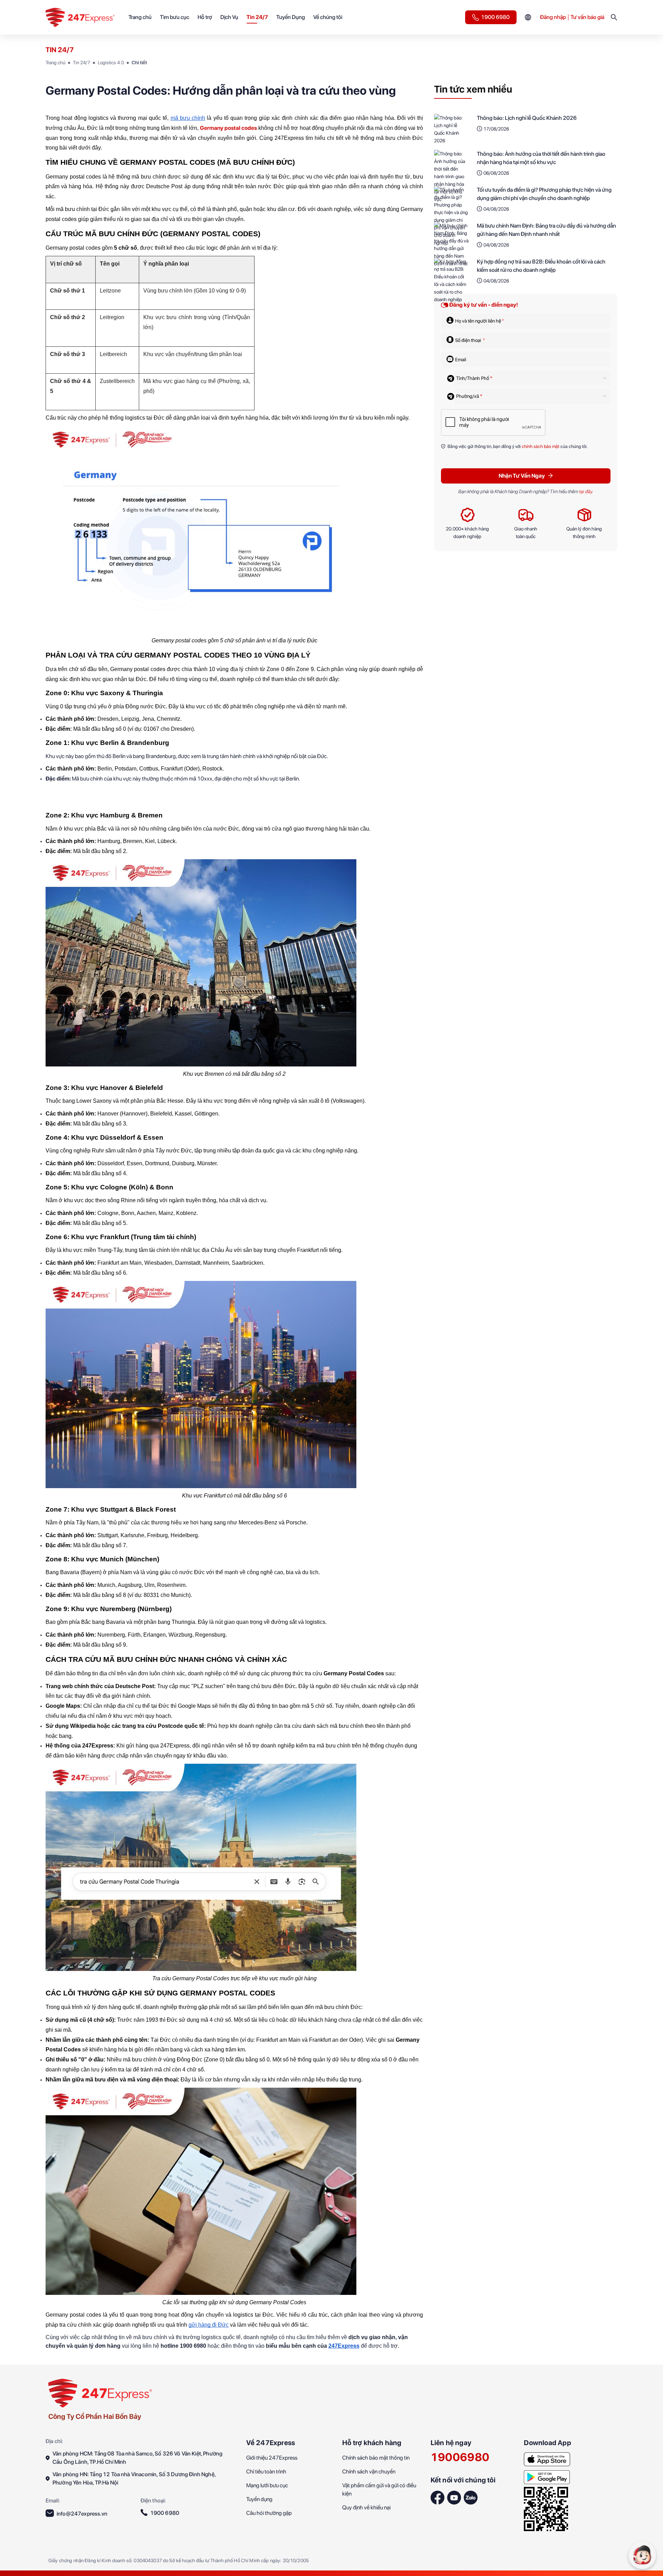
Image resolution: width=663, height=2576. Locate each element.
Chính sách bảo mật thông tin (376, 2458)
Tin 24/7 (257, 17)
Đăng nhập (553, 17)
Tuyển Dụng (291, 17)
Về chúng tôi (328, 17)
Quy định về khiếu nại (366, 2507)
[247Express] (100, 2393)
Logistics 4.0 (111, 63)
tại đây (585, 491)
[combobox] (528, 378)
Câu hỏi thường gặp (269, 2513)
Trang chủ (140, 17)
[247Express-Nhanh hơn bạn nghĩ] (547, 2457)
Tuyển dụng (259, 2499)
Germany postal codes (228, 128)
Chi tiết (139, 63)
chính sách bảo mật (541, 446)
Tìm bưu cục (175, 17)
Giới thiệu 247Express (272, 2458)
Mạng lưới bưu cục (267, 2485)
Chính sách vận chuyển (369, 2472)
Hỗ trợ (205, 17)
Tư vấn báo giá (587, 17)
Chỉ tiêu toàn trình (266, 2472)
